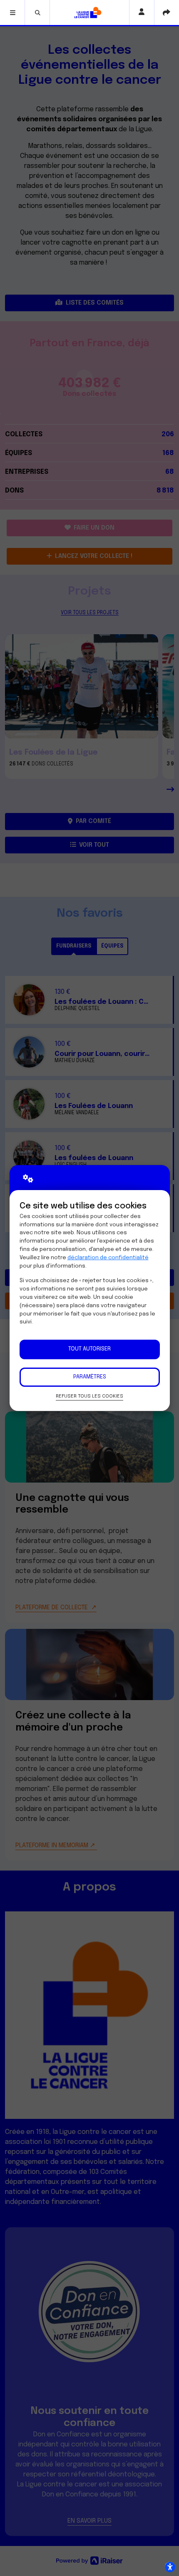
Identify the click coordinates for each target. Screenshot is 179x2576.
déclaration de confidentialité (108, 1258)
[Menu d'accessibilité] (170, 2567)
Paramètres (90, 1377)
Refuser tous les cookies (89, 1396)
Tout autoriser (89, 1349)
